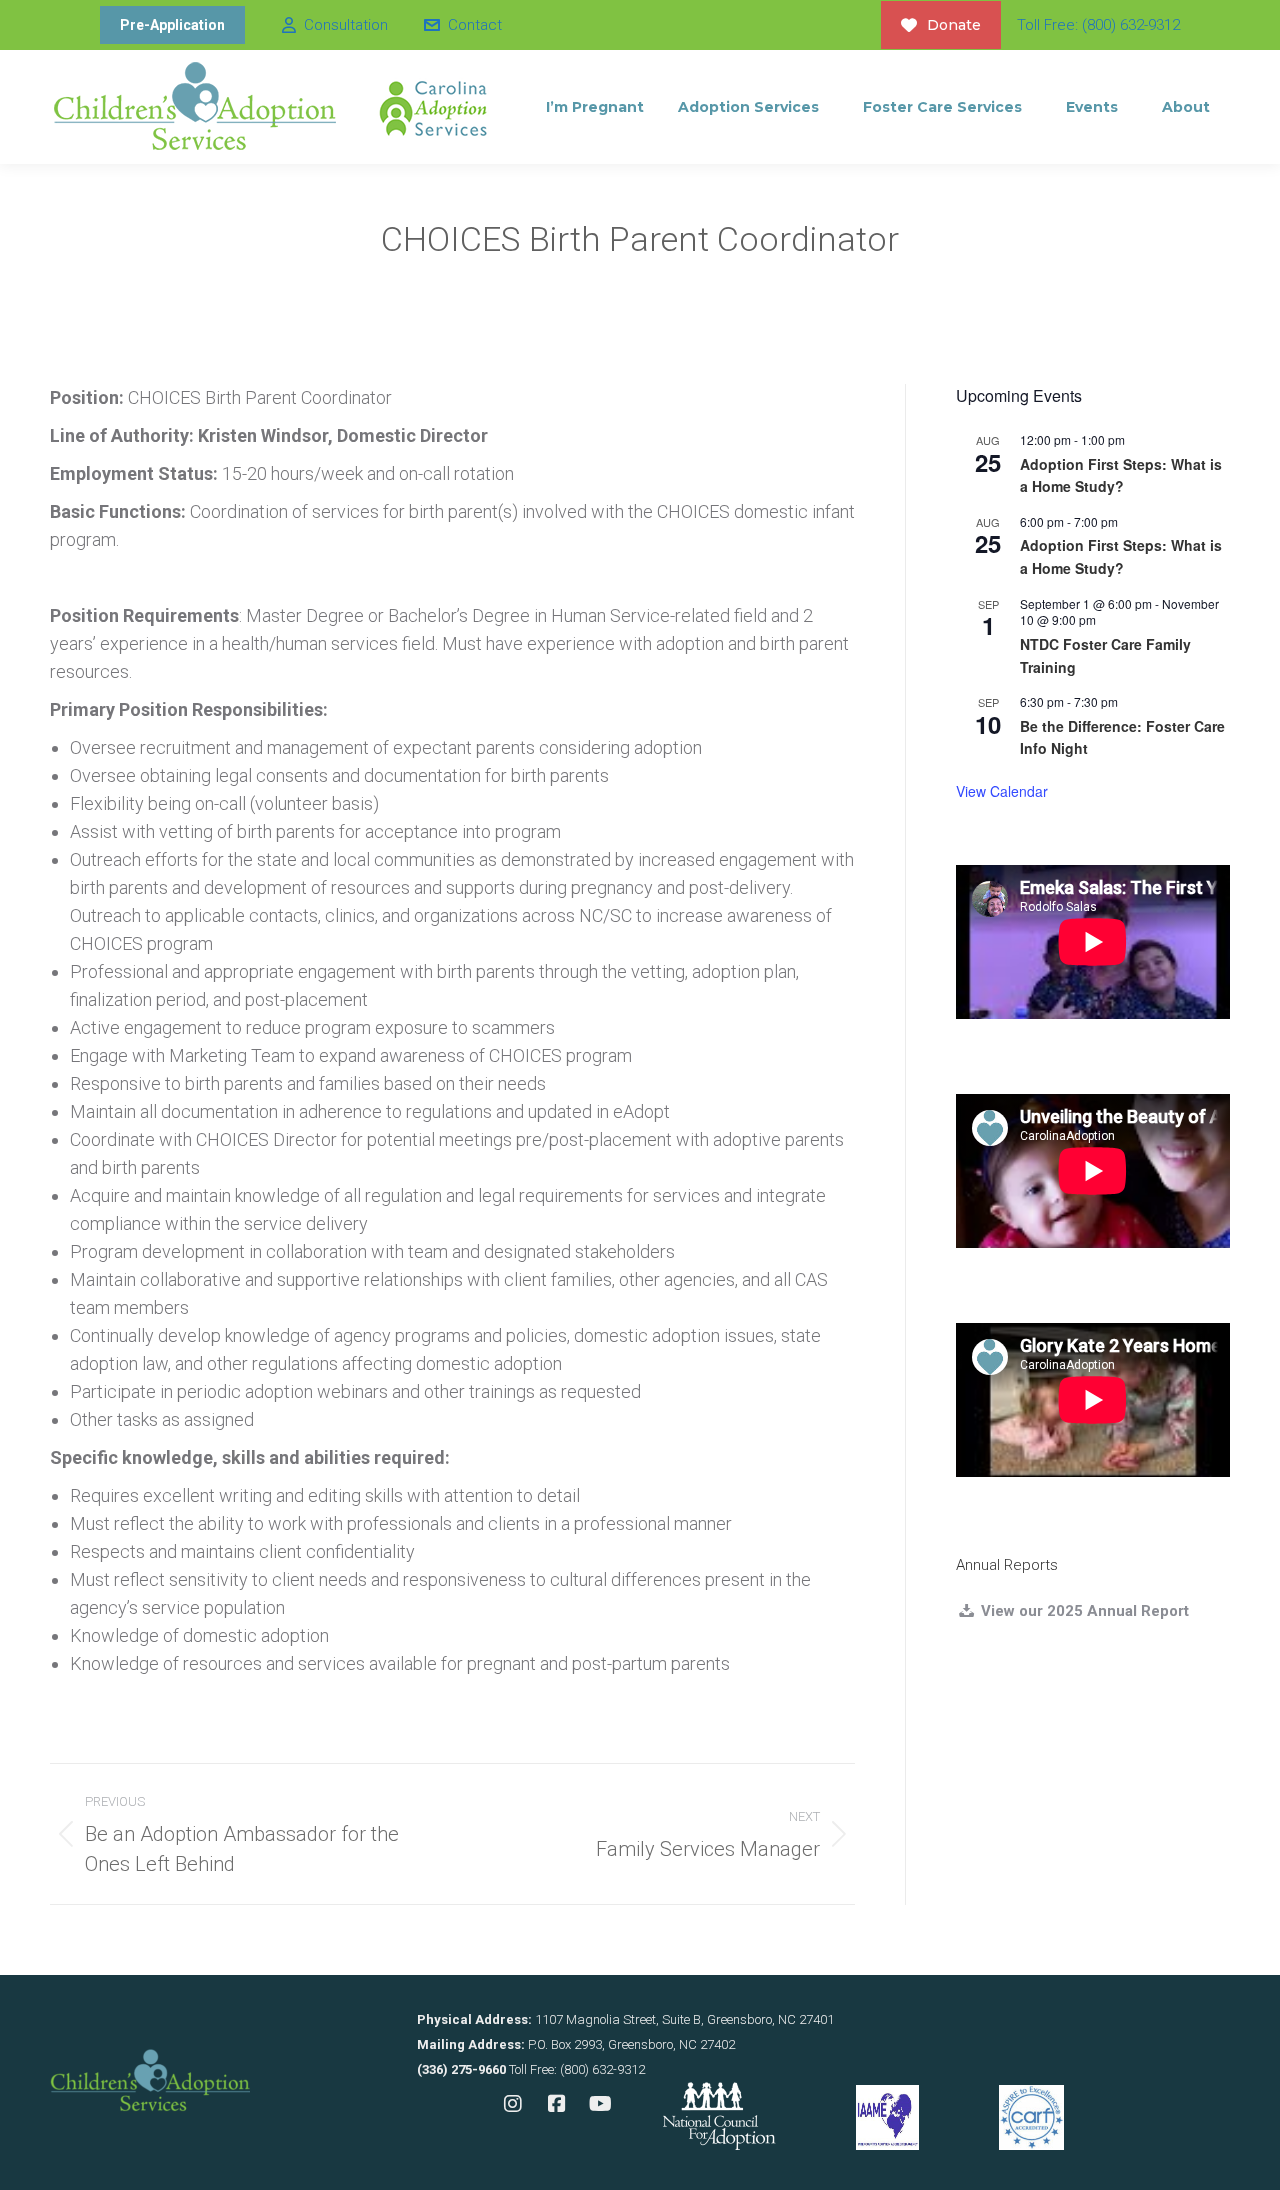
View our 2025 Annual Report (1083, 1611)
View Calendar (1002, 791)
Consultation (346, 25)
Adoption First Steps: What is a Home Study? (1121, 475)
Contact (474, 25)
